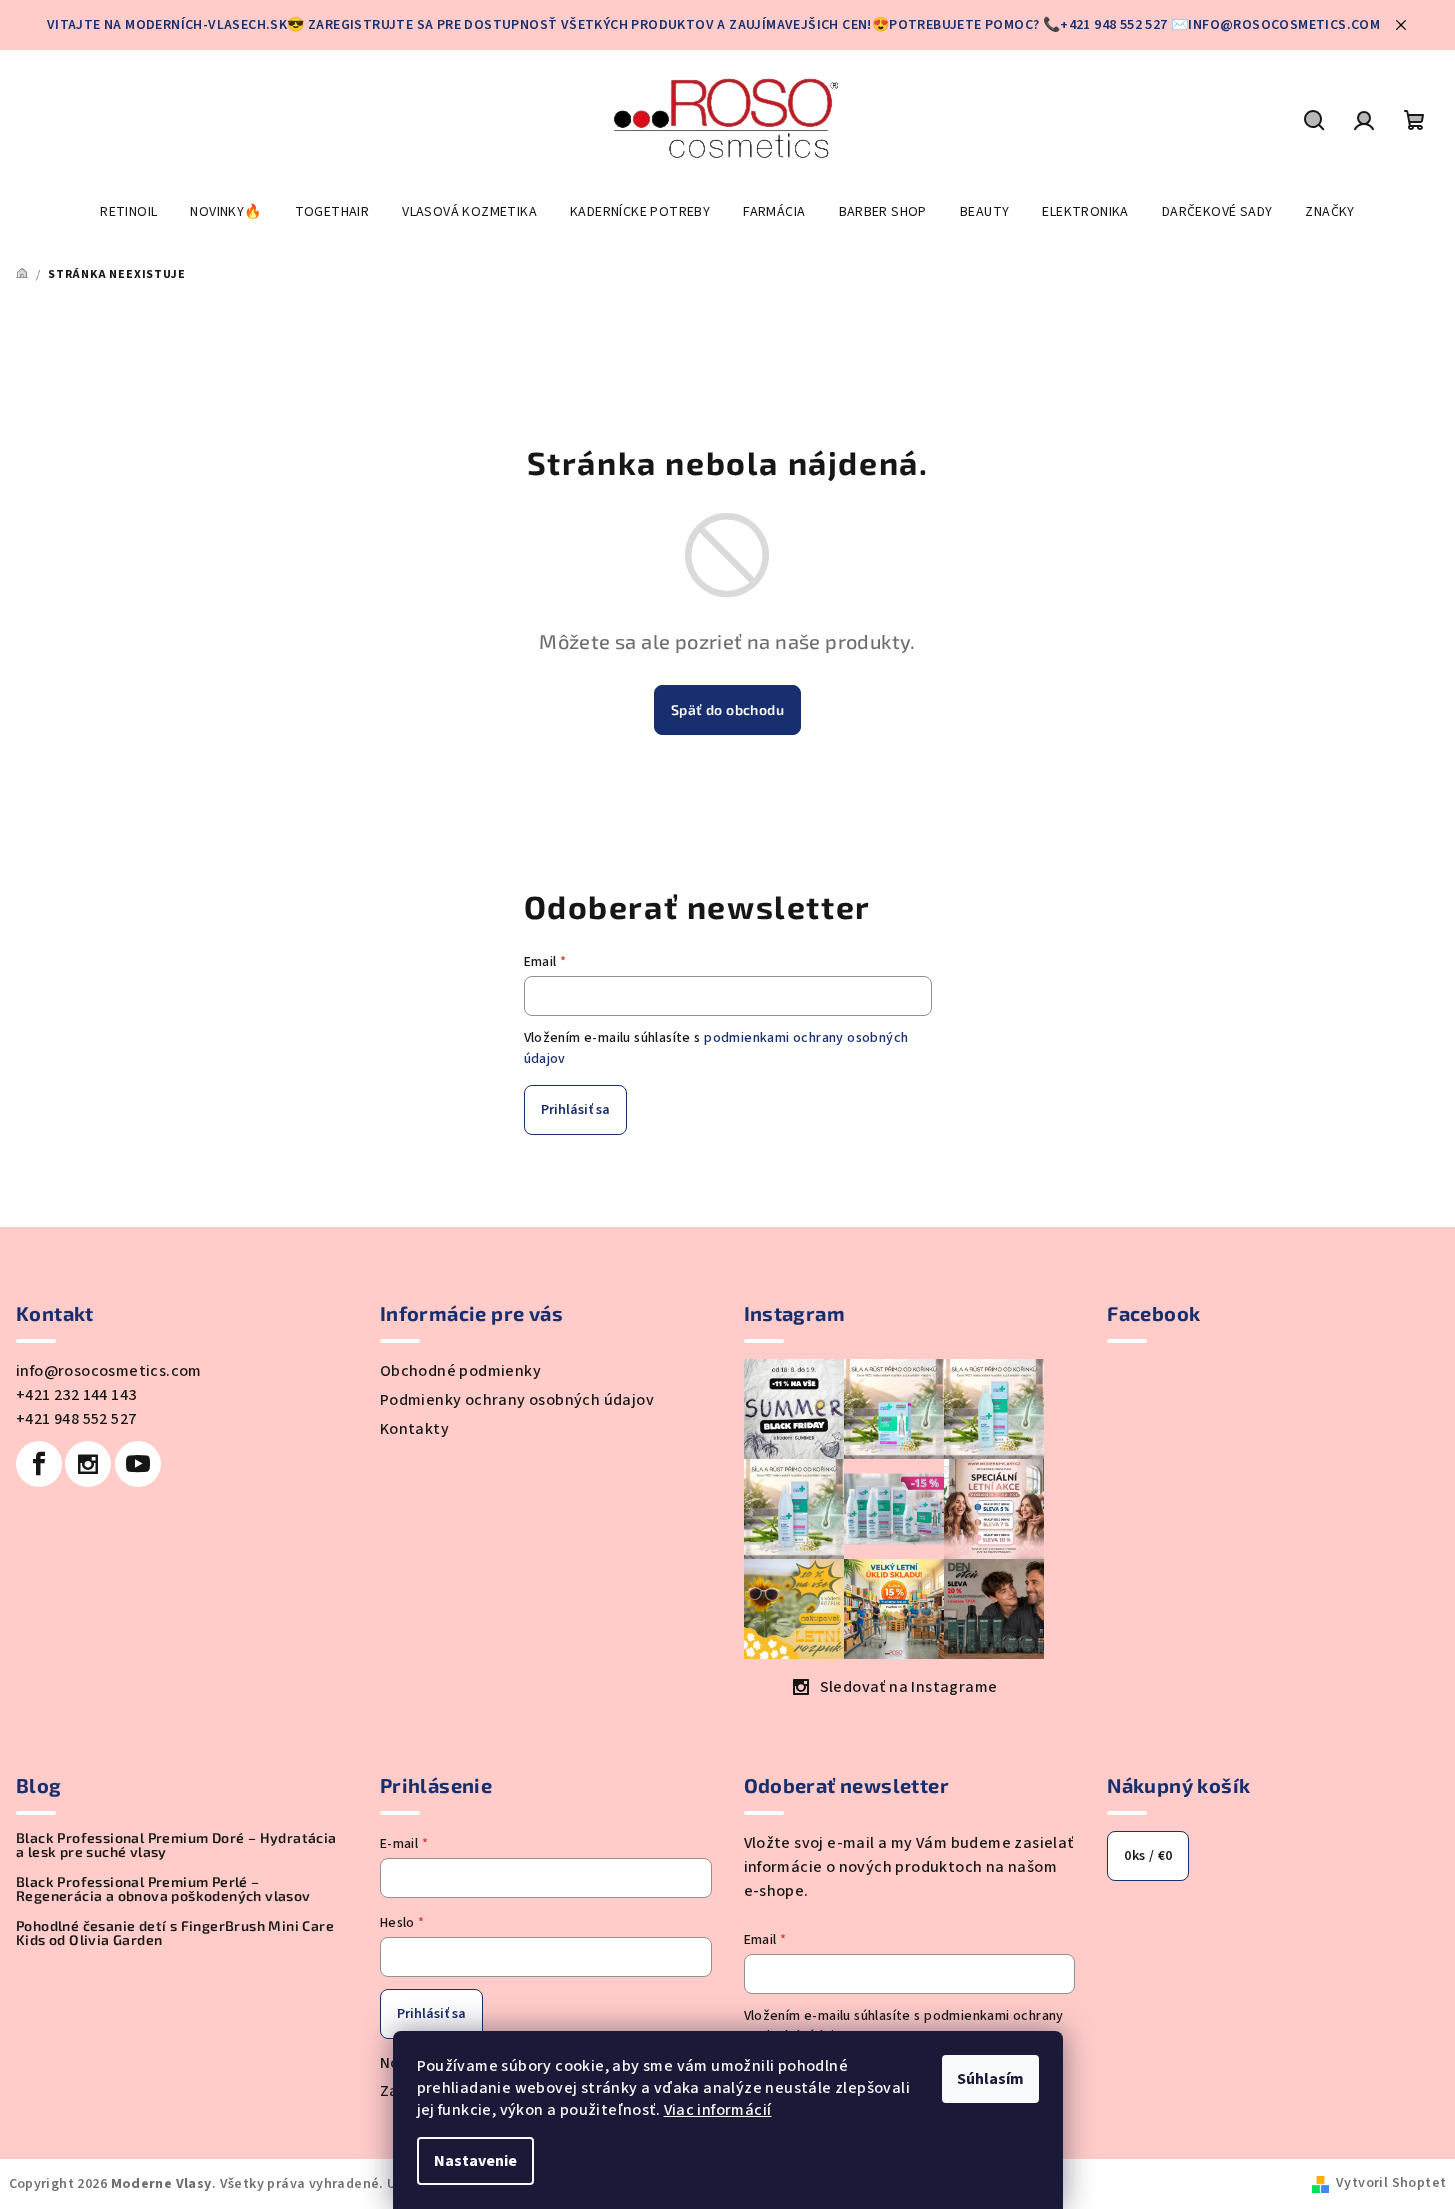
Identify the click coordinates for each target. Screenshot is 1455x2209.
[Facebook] (39, 1464)
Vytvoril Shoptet (1391, 2183)
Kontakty (414, 1429)
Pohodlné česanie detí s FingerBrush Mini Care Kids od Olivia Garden (175, 1933)
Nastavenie (475, 2161)
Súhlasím (990, 2079)
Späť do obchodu (727, 709)
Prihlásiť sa (575, 1110)
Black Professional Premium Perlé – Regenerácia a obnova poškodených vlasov (163, 1889)
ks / (1148, 1856)
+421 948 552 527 (76, 1419)
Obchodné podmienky (460, 1371)
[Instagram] (88, 1464)
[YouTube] (138, 1464)
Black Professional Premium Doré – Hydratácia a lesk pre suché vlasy (176, 1845)
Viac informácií (718, 2110)
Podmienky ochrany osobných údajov (517, 1400)
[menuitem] (128, 212)
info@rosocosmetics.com (109, 1371)
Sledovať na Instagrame (909, 1687)
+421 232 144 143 (76, 1395)
